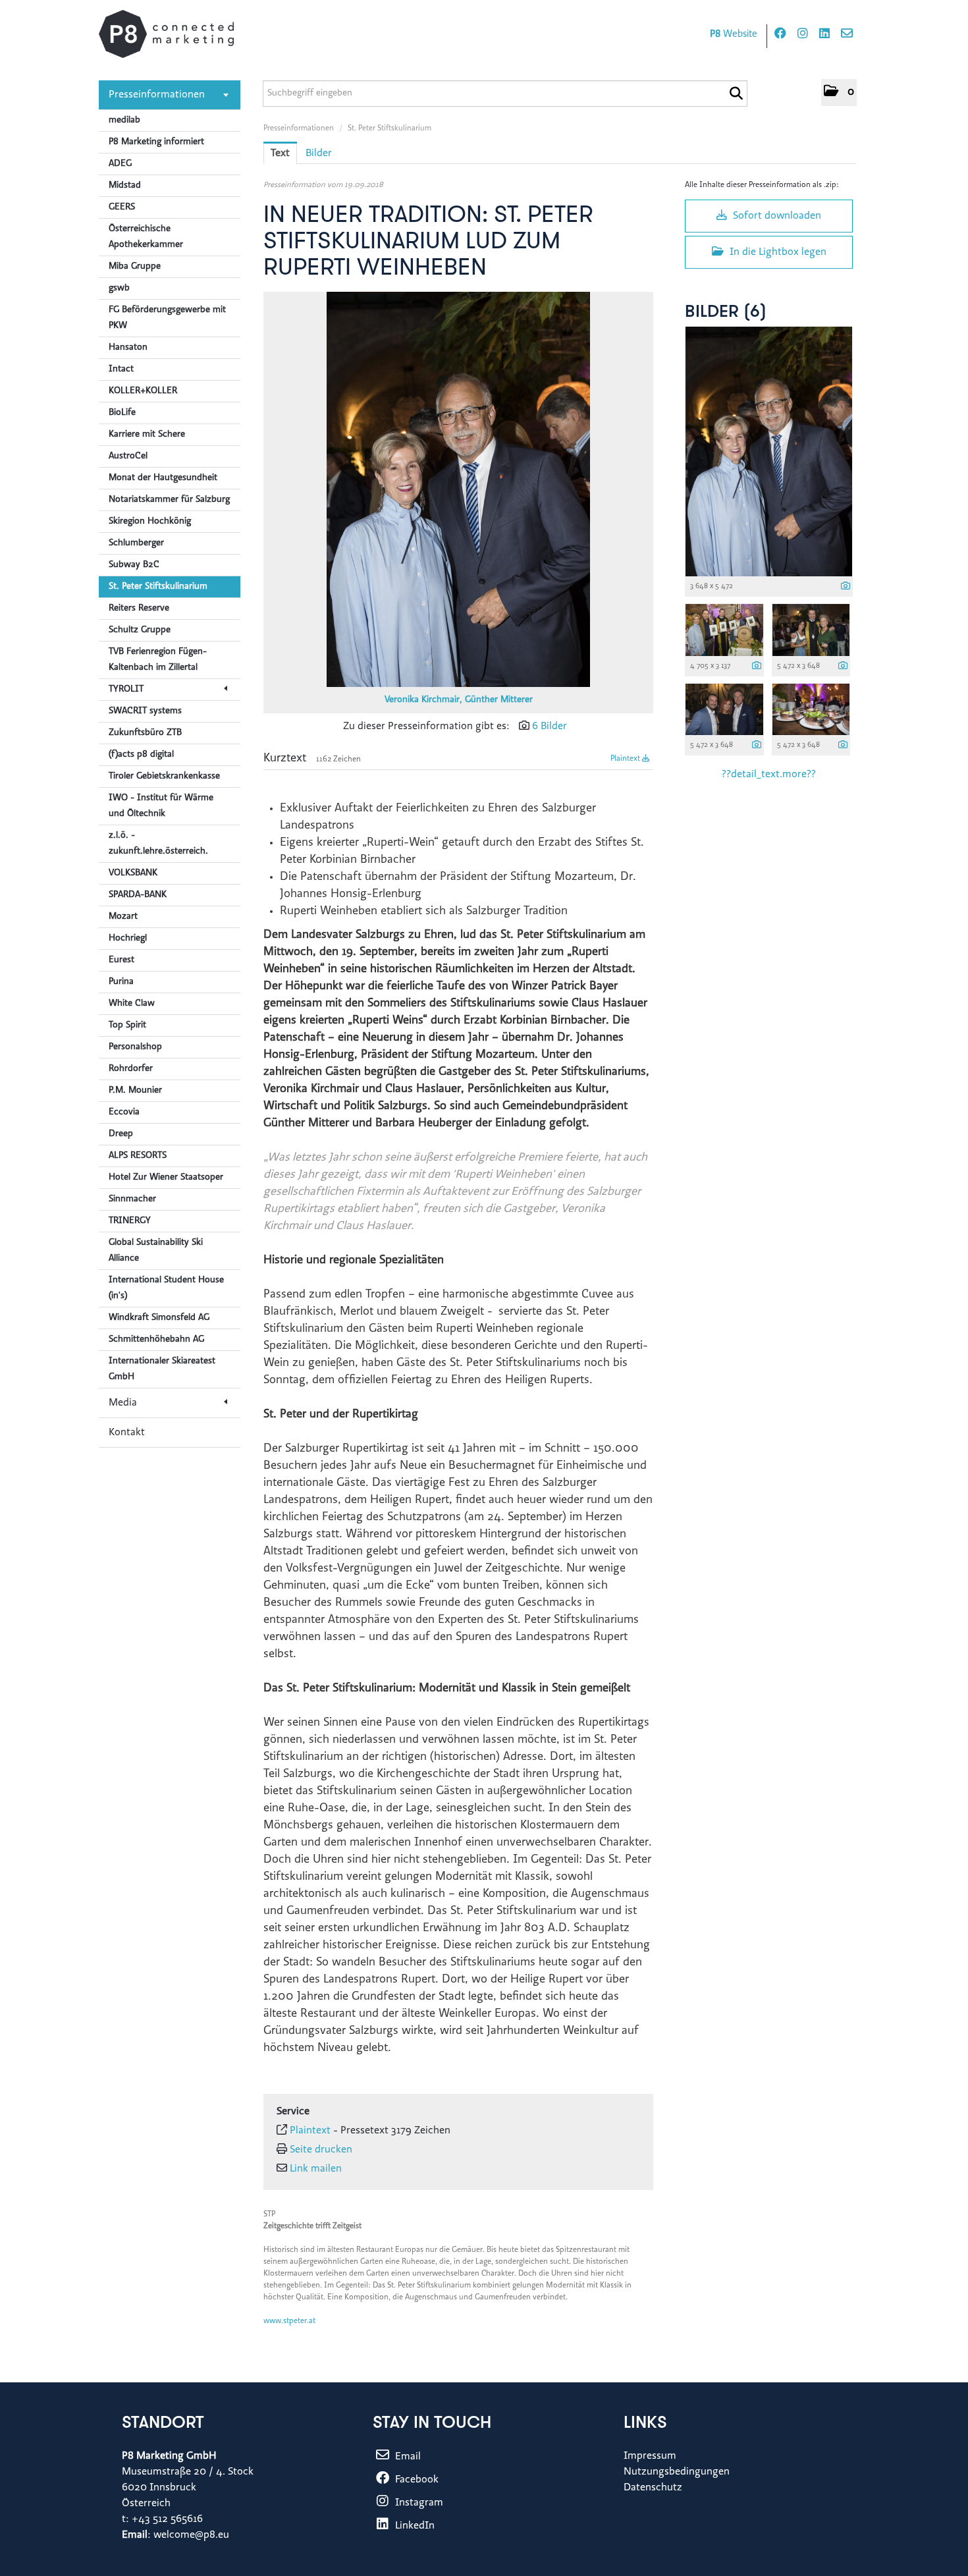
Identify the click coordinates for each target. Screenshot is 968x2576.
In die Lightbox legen (777, 252)
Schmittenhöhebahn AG (156, 1340)
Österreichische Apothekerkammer (146, 237)
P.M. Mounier (135, 1091)
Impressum (650, 2456)
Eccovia (124, 1112)
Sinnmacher (132, 1199)
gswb (119, 288)
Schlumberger (136, 543)
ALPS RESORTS (138, 1156)
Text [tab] (280, 153)
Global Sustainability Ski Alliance (156, 1251)
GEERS (122, 207)
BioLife (122, 413)
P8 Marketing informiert (156, 142)
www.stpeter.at (289, 2321)
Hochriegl (128, 939)
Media (123, 1403)
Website (734, 35)
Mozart (123, 917)
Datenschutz (653, 2488)
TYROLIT (126, 690)
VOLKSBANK (133, 873)
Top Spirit (127, 1026)
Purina (121, 982)
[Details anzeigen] (846, 587)
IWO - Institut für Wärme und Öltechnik (161, 806)
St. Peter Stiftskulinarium (158, 587)
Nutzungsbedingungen (677, 2472)
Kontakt (127, 1433)
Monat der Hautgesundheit (163, 478)
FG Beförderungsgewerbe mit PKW (167, 318)
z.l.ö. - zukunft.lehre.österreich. (158, 844)
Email (407, 2457)
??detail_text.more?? (769, 775)
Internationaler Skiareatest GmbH (162, 1369)
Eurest (121, 960)
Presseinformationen (157, 95)
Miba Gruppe (135, 267)
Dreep (121, 1134)
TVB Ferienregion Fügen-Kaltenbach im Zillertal (158, 660)
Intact (121, 370)
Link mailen (316, 2169)
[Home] (166, 34)
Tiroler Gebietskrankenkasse (164, 777)
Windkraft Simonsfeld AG (159, 1318)
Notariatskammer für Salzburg (169, 500)
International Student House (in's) (166, 1288)
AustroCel (128, 456)
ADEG (120, 164)
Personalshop (135, 1047)
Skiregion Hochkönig (150, 522)
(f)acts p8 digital (141, 755)
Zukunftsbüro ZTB (145, 733)
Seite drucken (321, 2150)
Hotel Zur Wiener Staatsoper (166, 1178)
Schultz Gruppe (140, 630)
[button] (839, 93)
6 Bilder (550, 726)
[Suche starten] (736, 94)
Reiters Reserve (139, 609)
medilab (124, 121)
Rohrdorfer (131, 1069)
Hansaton (128, 348)
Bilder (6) (726, 313)
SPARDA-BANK (138, 895)
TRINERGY (130, 1221)
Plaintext (626, 759)
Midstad (125, 186)
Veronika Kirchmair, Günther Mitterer (459, 700)
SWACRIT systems (145, 711)
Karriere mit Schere (147, 435)
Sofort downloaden (776, 216)
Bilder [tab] (319, 153)
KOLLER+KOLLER (143, 391)
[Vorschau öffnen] (458, 489)
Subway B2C (134, 565)
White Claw (132, 1004)
